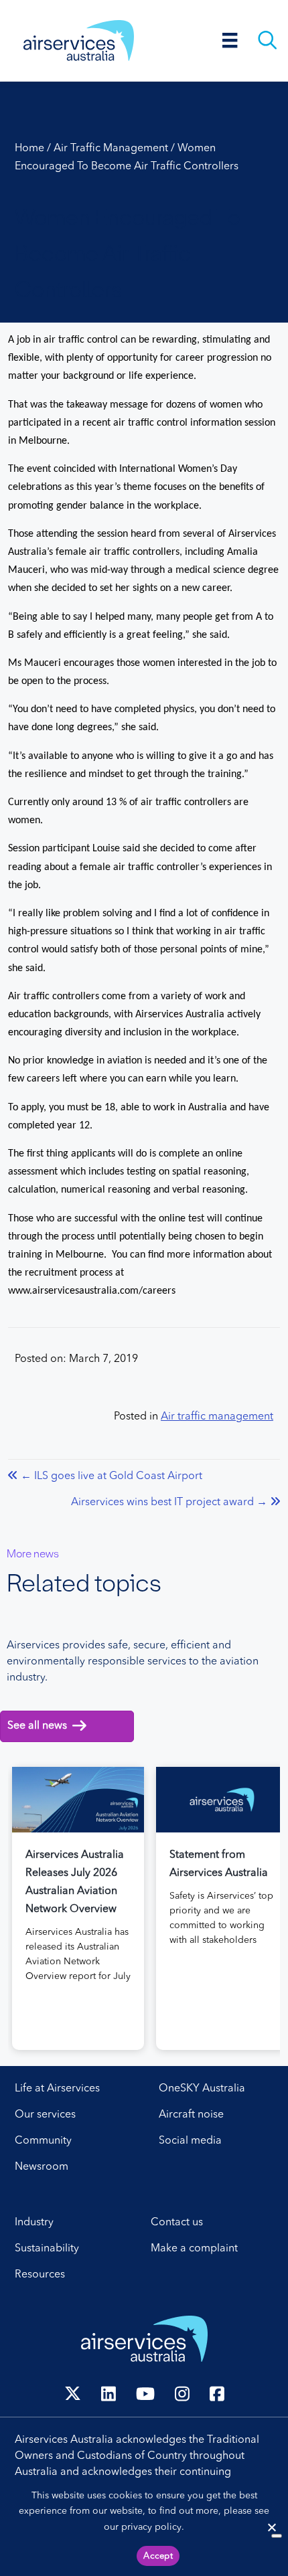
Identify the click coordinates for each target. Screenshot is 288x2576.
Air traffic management (111, 149)
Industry (34, 2223)
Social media (190, 2141)
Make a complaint (194, 2249)
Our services (45, 2115)
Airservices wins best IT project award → (169, 1502)
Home (29, 149)
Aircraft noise (191, 2115)
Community (43, 2141)
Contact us (177, 2223)
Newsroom (42, 2167)
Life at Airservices (57, 2089)
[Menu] (230, 40)
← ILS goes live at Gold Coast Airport (112, 1476)
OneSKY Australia (202, 2089)
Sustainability (47, 2249)
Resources (40, 2275)
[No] (277, 2536)
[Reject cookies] (271, 2527)
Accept (158, 2556)
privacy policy (151, 2527)
